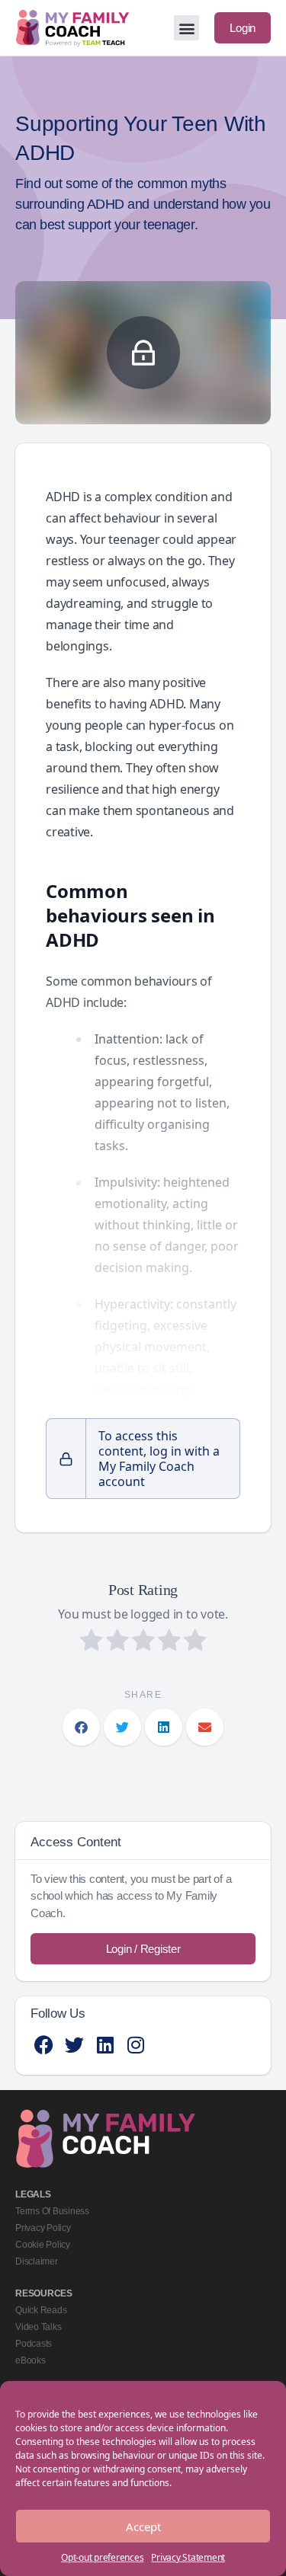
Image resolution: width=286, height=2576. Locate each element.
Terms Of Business (52, 2211)
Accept (143, 2526)
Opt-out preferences (102, 2557)
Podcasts (34, 2344)
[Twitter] (74, 2045)
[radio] (92, 1642)
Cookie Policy (43, 2245)
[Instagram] (135, 2045)
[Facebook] (44, 2045)
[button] (186, 28)
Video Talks (38, 2327)
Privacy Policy (43, 2228)
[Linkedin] (105, 2045)
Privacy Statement (188, 2557)
